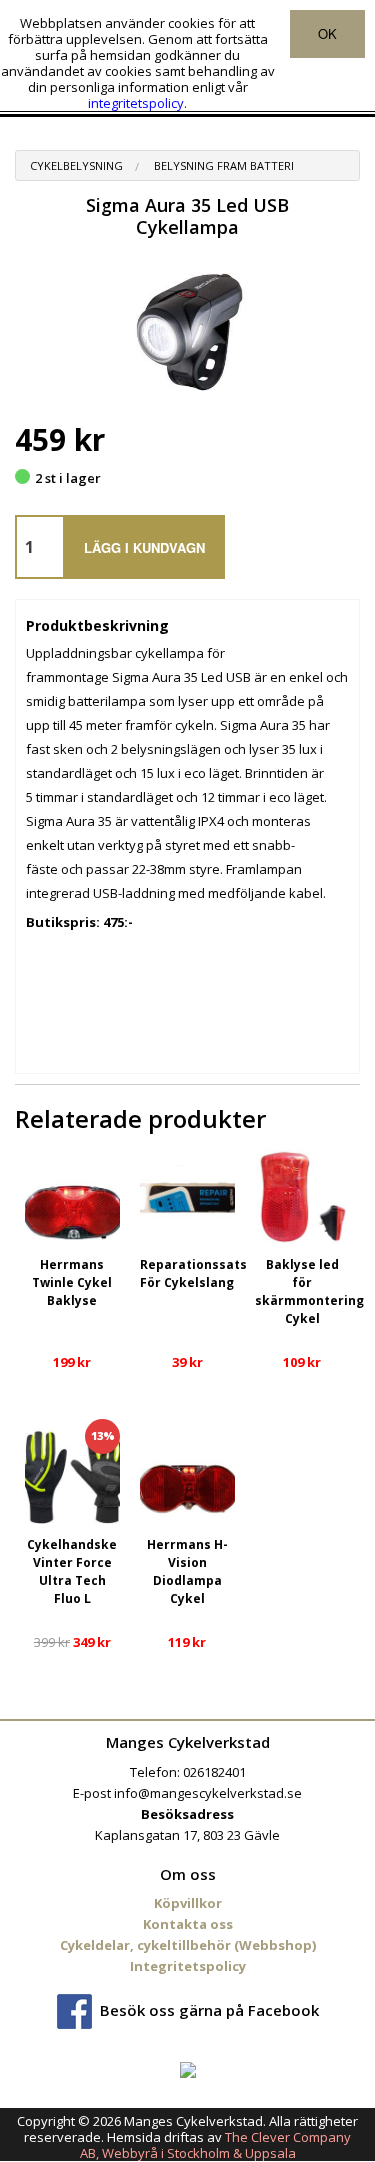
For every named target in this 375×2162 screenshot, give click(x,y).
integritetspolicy (136, 103)
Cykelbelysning (76, 165)
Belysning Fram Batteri (224, 165)
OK (327, 33)
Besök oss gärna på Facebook (209, 2010)
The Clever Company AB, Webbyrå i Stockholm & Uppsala (216, 2145)
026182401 (214, 1772)
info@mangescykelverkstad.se (208, 1793)
